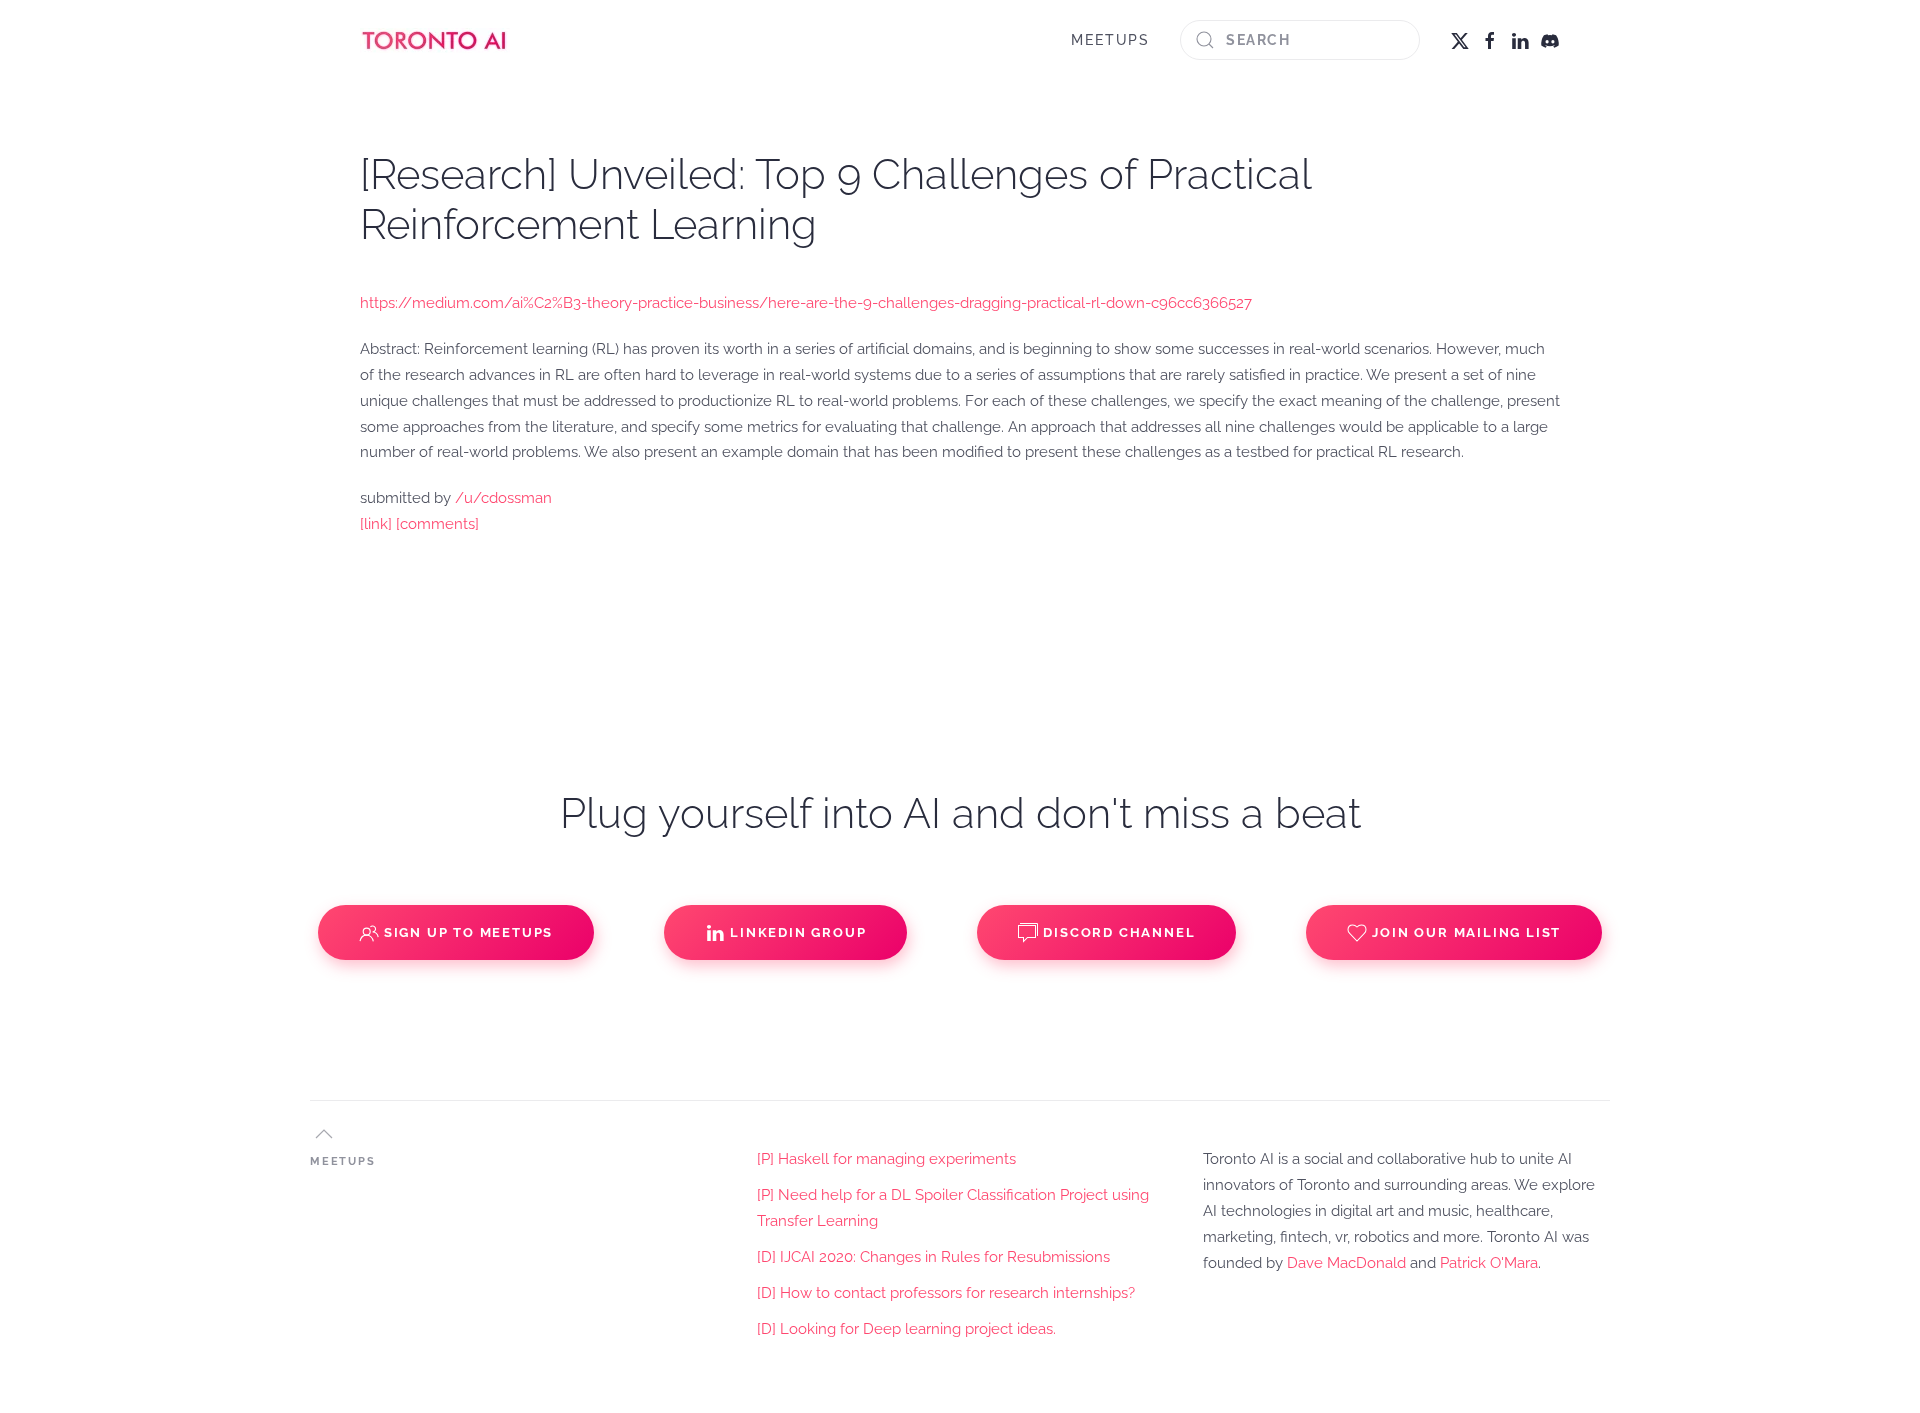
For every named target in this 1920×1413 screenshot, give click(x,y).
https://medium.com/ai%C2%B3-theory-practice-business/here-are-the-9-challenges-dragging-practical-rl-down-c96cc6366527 (806, 303)
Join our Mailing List (1466, 932)
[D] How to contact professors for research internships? (946, 1293)
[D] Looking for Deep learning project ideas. (906, 1329)
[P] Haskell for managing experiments (886, 1159)
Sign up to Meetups (468, 932)
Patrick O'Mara (1489, 1263)
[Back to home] (435, 40)
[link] (376, 524)
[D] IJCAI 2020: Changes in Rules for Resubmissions (933, 1257)
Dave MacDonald (1346, 1263)
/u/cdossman (503, 498)
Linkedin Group (798, 932)
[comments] (437, 524)
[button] (324, 1134)
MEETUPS (1110, 40)
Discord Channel (1119, 932)
